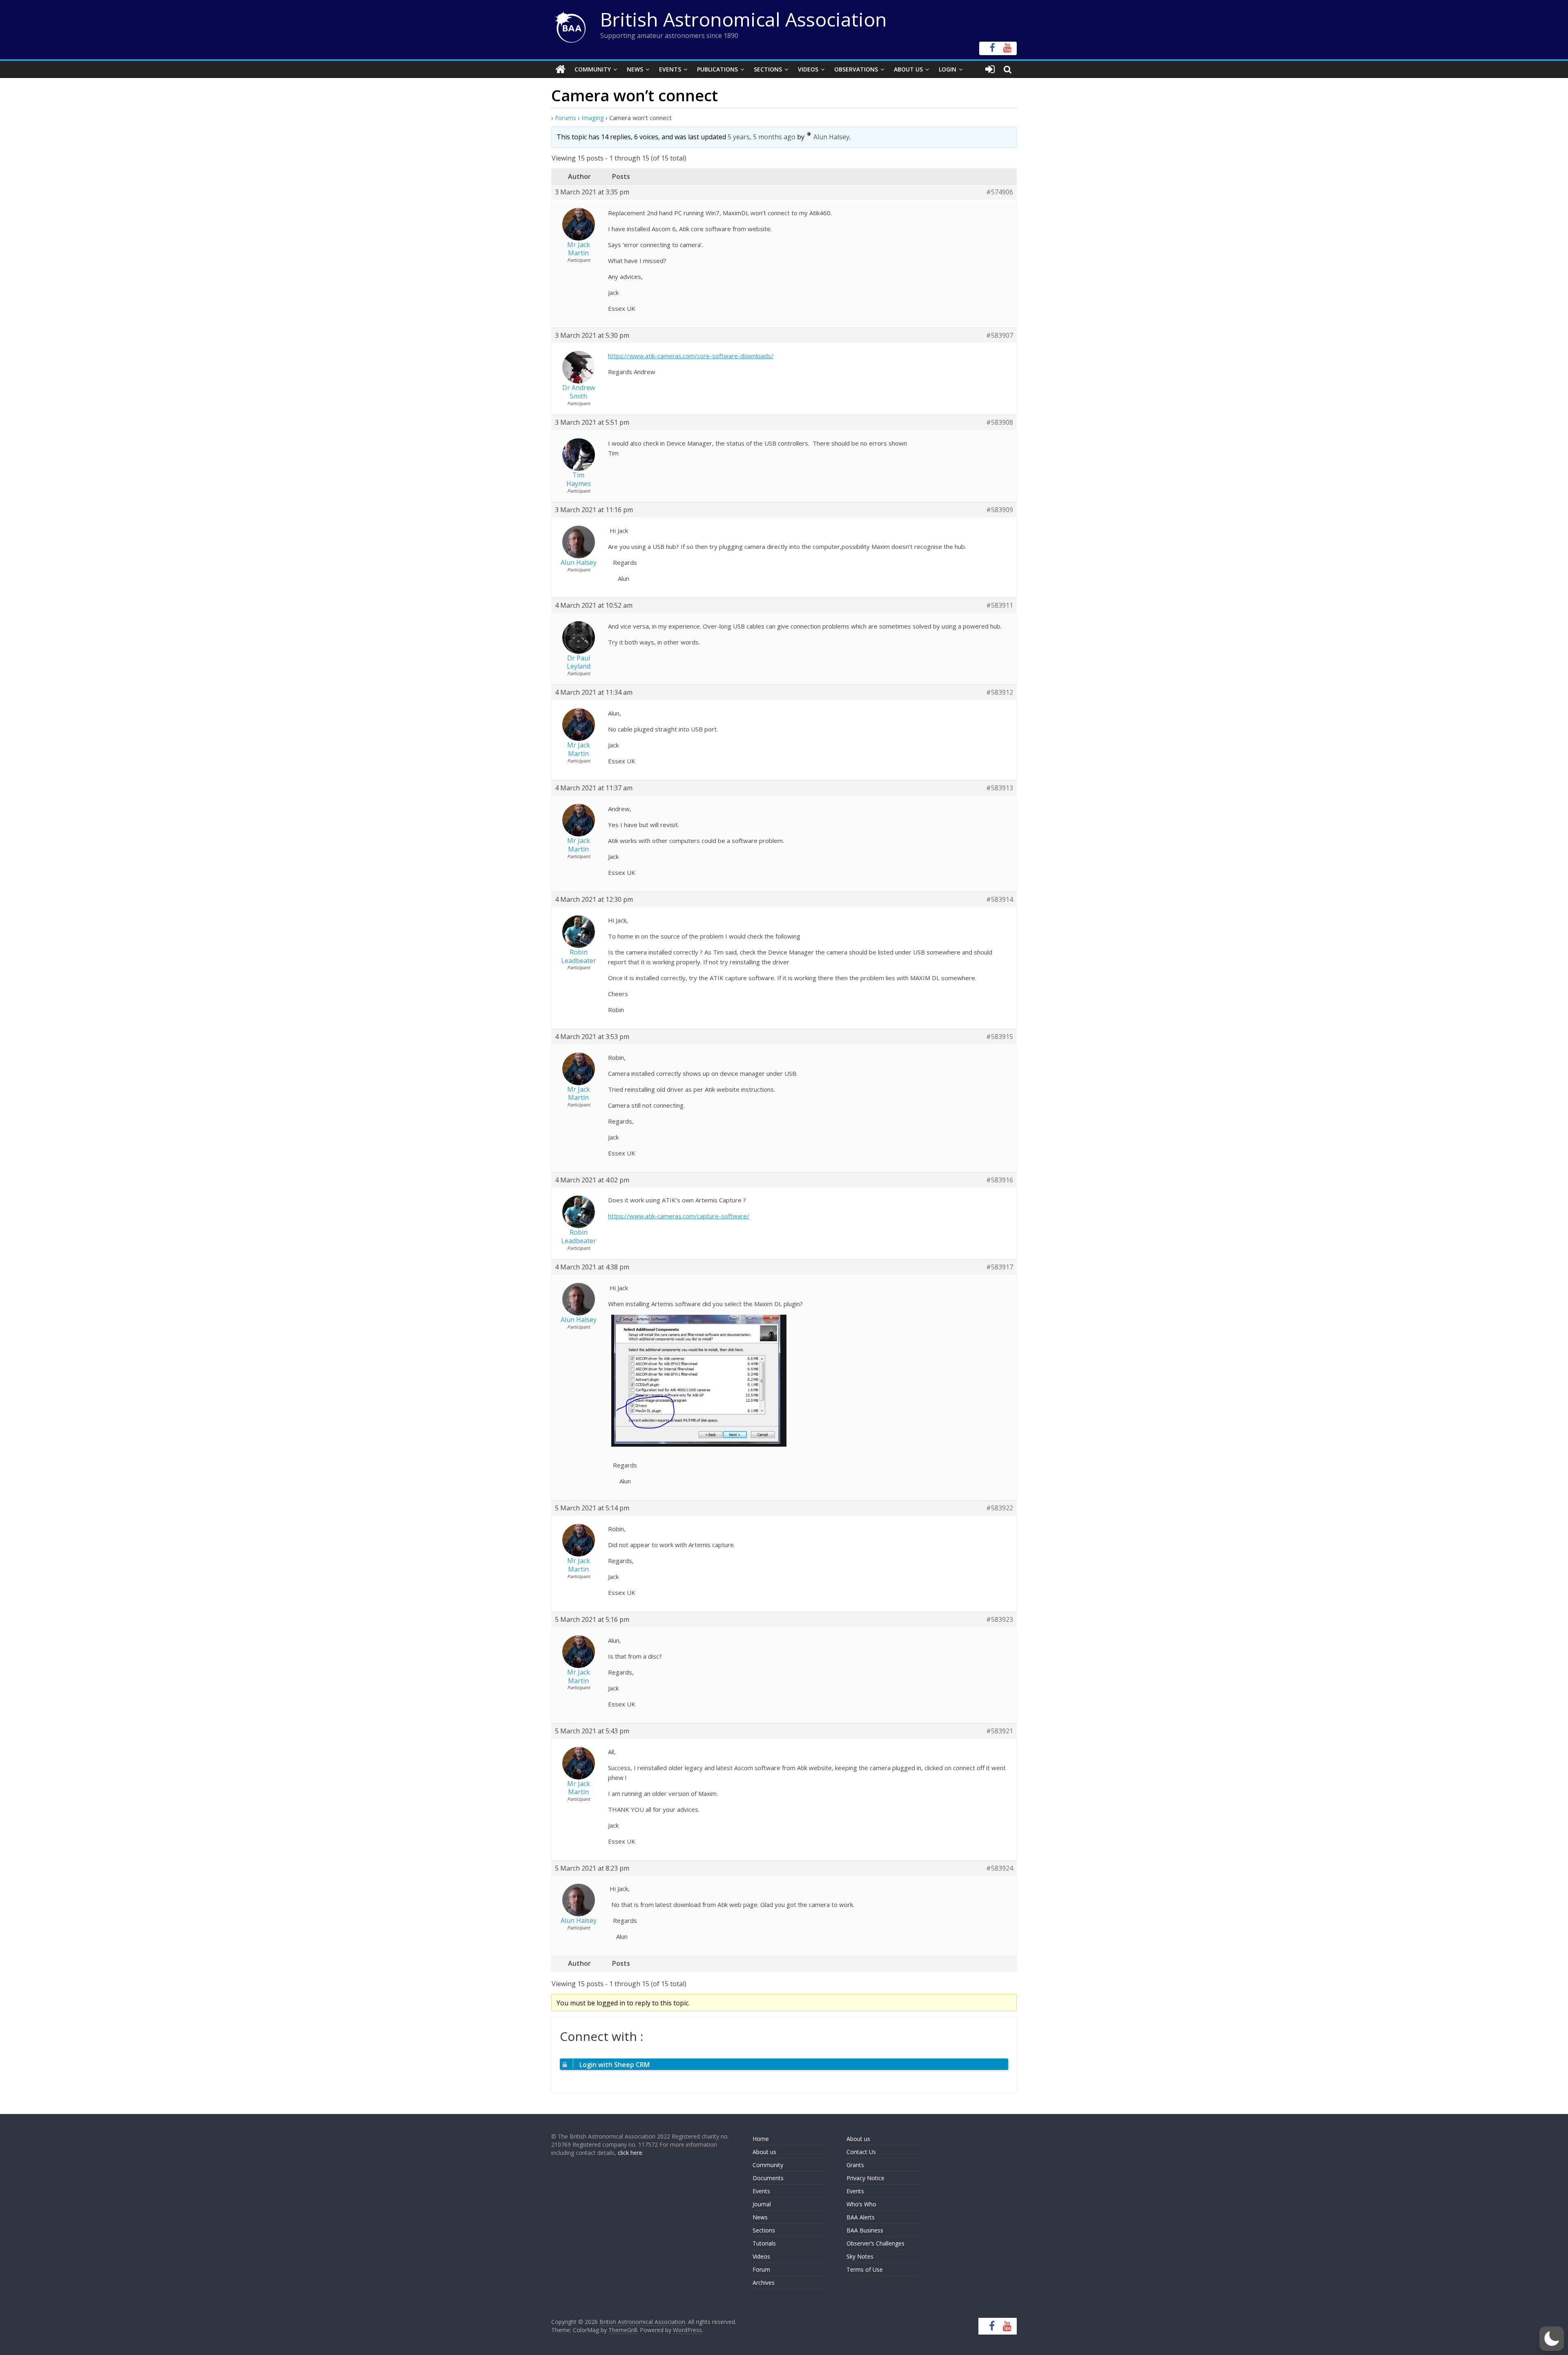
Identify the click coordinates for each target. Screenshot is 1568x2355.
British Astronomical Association (744, 19)
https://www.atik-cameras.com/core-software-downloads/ (691, 356)
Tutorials (764, 2243)
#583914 (1000, 900)
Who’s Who (861, 2204)
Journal (762, 2204)
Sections (768, 69)
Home (761, 2139)
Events (670, 69)
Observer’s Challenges (875, 2243)
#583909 (1000, 510)
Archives (764, 2283)
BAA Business (865, 2230)
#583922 (1000, 1508)
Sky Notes (860, 2256)
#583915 (1000, 1037)
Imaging (593, 118)
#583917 (1000, 1267)
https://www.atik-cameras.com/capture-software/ (679, 1216)
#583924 (1000, 1868)
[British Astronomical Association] (560, 69)
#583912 (1000, 692)
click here (630, 2153)
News (635, 69)
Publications (717, 69)
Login (948, 69)
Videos (808, 69)
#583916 (1000, 1180)
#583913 (1000, 788)
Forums (566, 118)
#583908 (1000, 423)
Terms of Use (865, 2269)
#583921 (1000, 1731)
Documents (768, 2178)
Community (593, 69)
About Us (908, 69)
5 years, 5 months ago (762, 137)
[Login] (990, 69)
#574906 (1000, 192)
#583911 (1000, 605)
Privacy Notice (865, 2178)
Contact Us (861, 2152)
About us (764, 2152)
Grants (855, 2165)
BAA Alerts (861, 2217)
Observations (856, 69)
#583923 (1000, 1620)
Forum (761, 2269)
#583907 (1000, 336)
